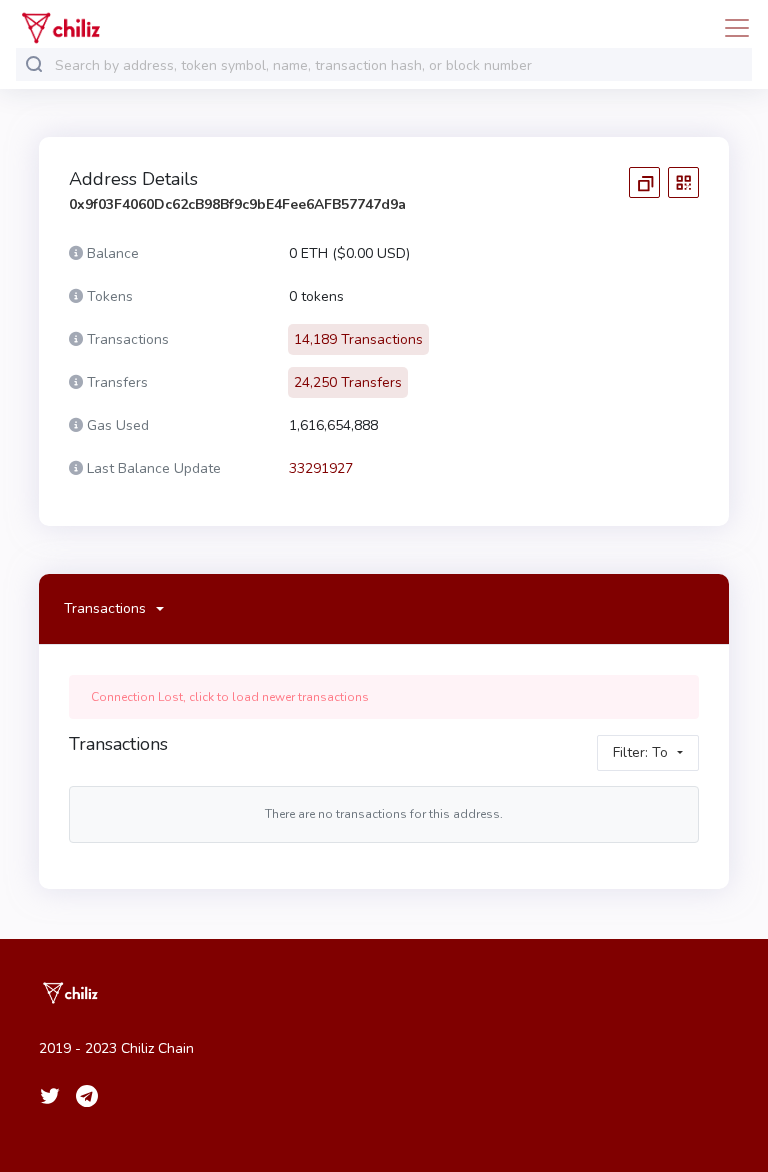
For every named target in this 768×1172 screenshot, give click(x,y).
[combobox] (399, 65)
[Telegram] (87, 1096)
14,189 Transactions (358, 339)
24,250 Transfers (348, 382)
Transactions (105, 608)
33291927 (321, 468)
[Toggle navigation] (731, 28)
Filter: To (640, 752)
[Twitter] (50, 1096)
